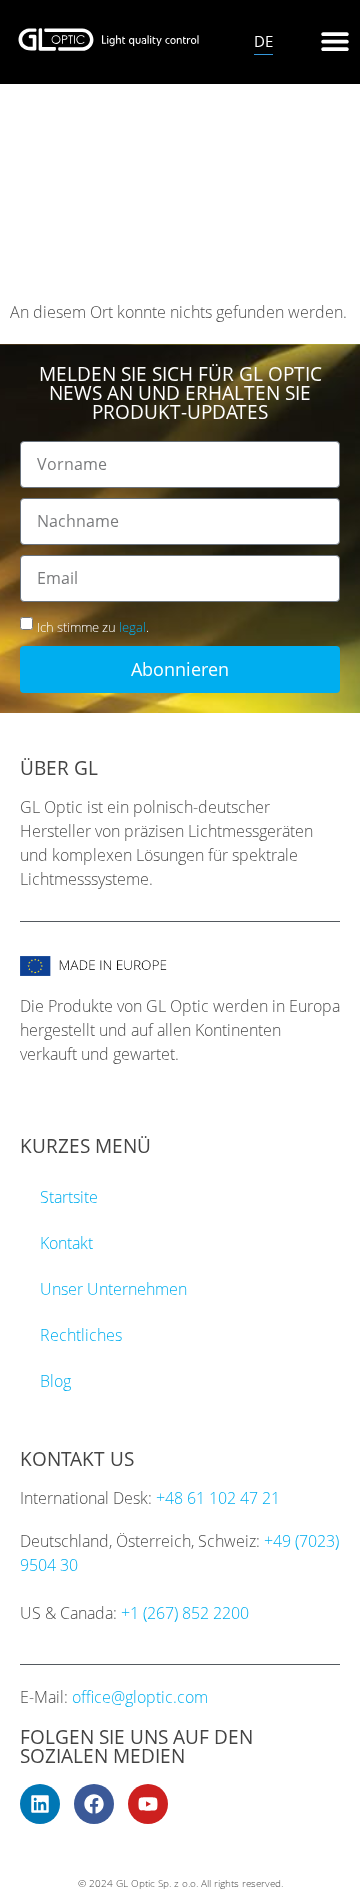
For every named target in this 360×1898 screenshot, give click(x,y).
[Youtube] (148, 1804)
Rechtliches (81, 1335)
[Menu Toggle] (335, 41)
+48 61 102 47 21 (218, 1498)
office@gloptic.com (140, 1697)
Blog (55, 1381)
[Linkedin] (40, 1804)
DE (263, 41)
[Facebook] (94, 1804)
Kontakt (66, 1243)
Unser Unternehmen (113, 1289)
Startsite (69, 1197)
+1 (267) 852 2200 (185, 1613)
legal (132, 627)
